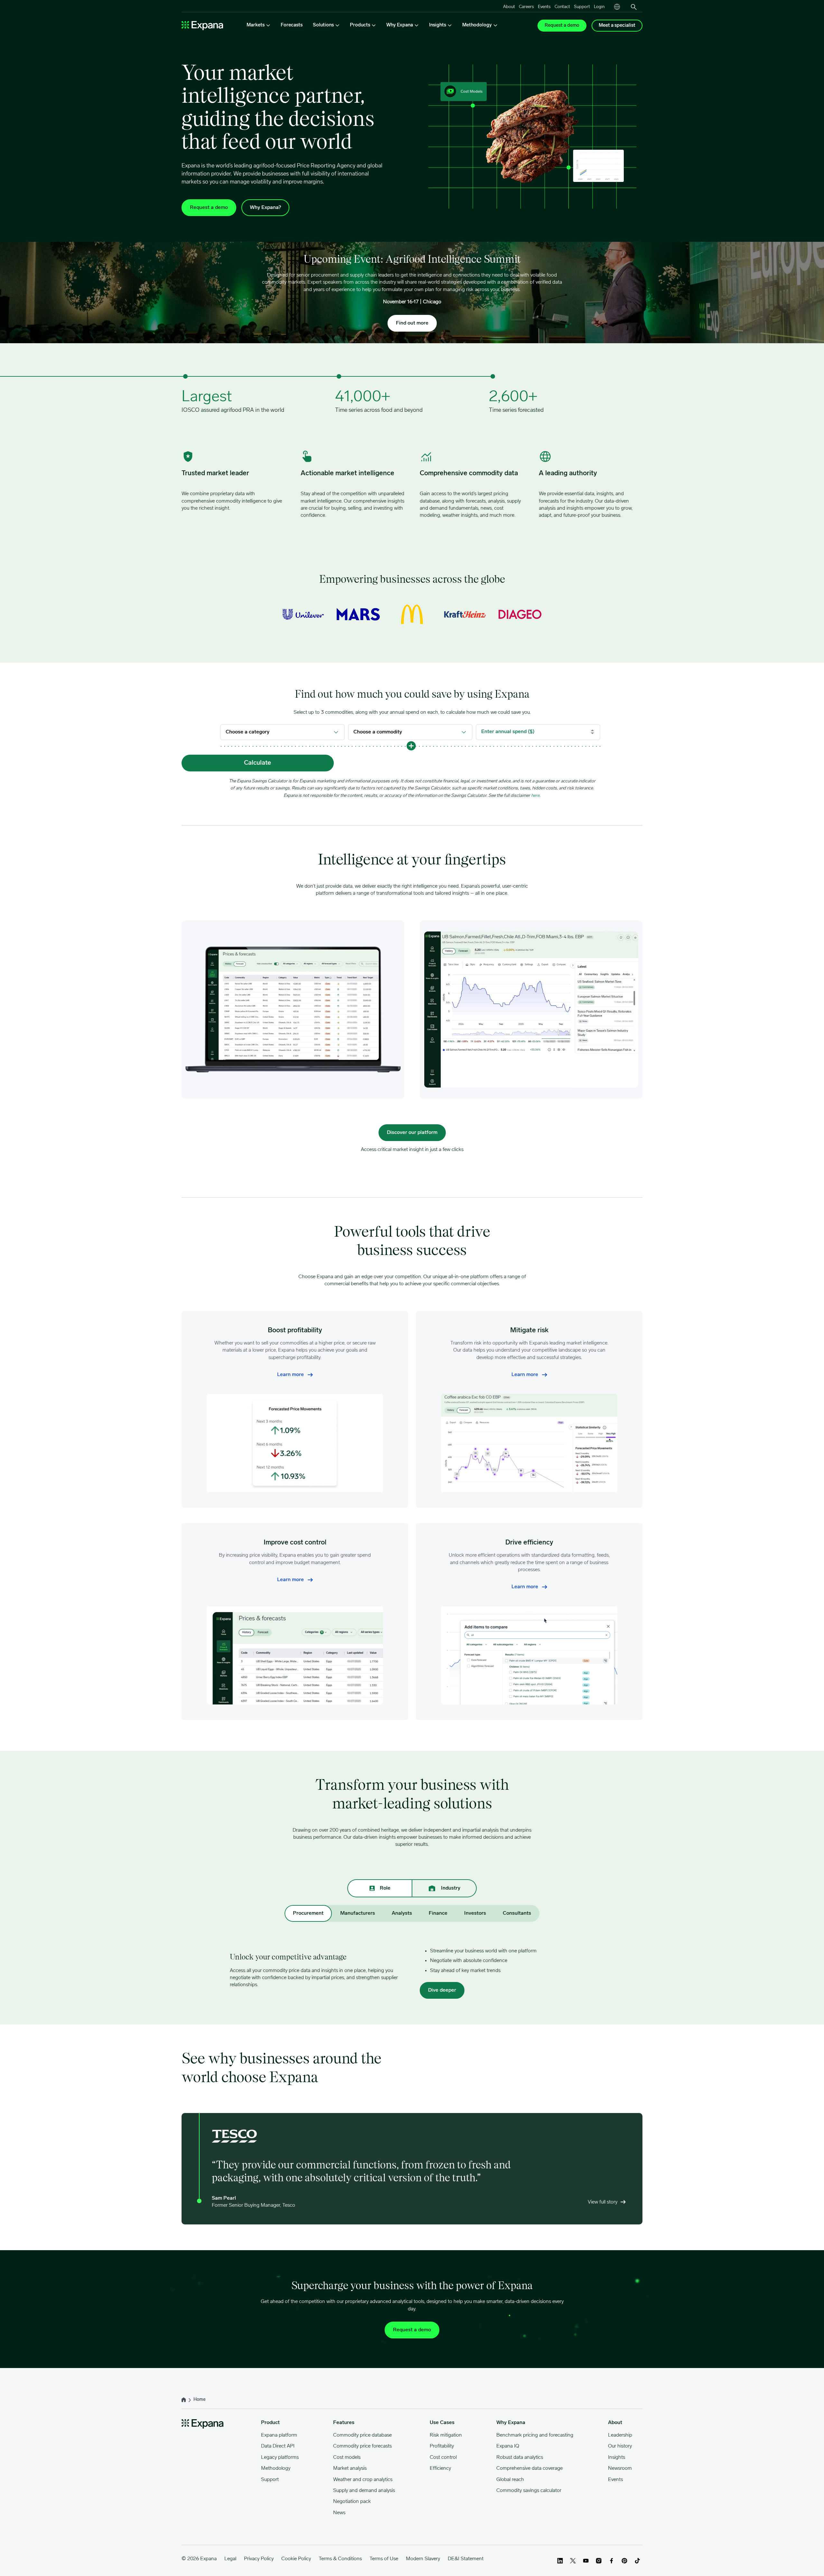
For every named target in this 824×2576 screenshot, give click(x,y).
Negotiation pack (352, 2502)
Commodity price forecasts (362, 2446)
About (509, 7)
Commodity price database (362, 2435)
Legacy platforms (280, 2458)
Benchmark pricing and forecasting (535, 2435)
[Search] (634, 7)
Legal (230, 2559)
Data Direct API (278, 2446)
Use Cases (442, 2423)
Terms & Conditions (340, 2559)
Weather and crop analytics (363, 2480)
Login (599, 7)
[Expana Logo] (202, 26)
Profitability (442, 2446)
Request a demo (562, 26)
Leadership (620, 2435)
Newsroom (620, 2468)
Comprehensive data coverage (529, 2468)
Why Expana (511, 2423)
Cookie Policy (296, 2559)
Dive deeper (442, 1990)
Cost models (347, 2458)
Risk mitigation (446, 2435)
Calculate (257, 763)
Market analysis (350, 2468)
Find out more (412, 323)
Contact (562, 7)
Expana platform (279, 2435)
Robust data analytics (520, 2458)
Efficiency (440, 2468)
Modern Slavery (423, 2559)
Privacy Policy (259, 2559)
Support (582, 7)
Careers (526, 7)
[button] (411, 746)
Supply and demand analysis (364, 2491)
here (535, 796)
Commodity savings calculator (529, 2491)
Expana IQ (508, 2446)
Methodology (276, 2468)
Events (544, 7)
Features (344, 2423)
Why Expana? (265, 208)
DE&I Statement (466, 2559)
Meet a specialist (617, 26)
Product (270, 2423)
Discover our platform (412, 1133)
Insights (617, 2458)
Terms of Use (384, 2559)
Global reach (510, 2480)
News (339, 2513)
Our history (620, 2446)
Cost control (443, 2458)
